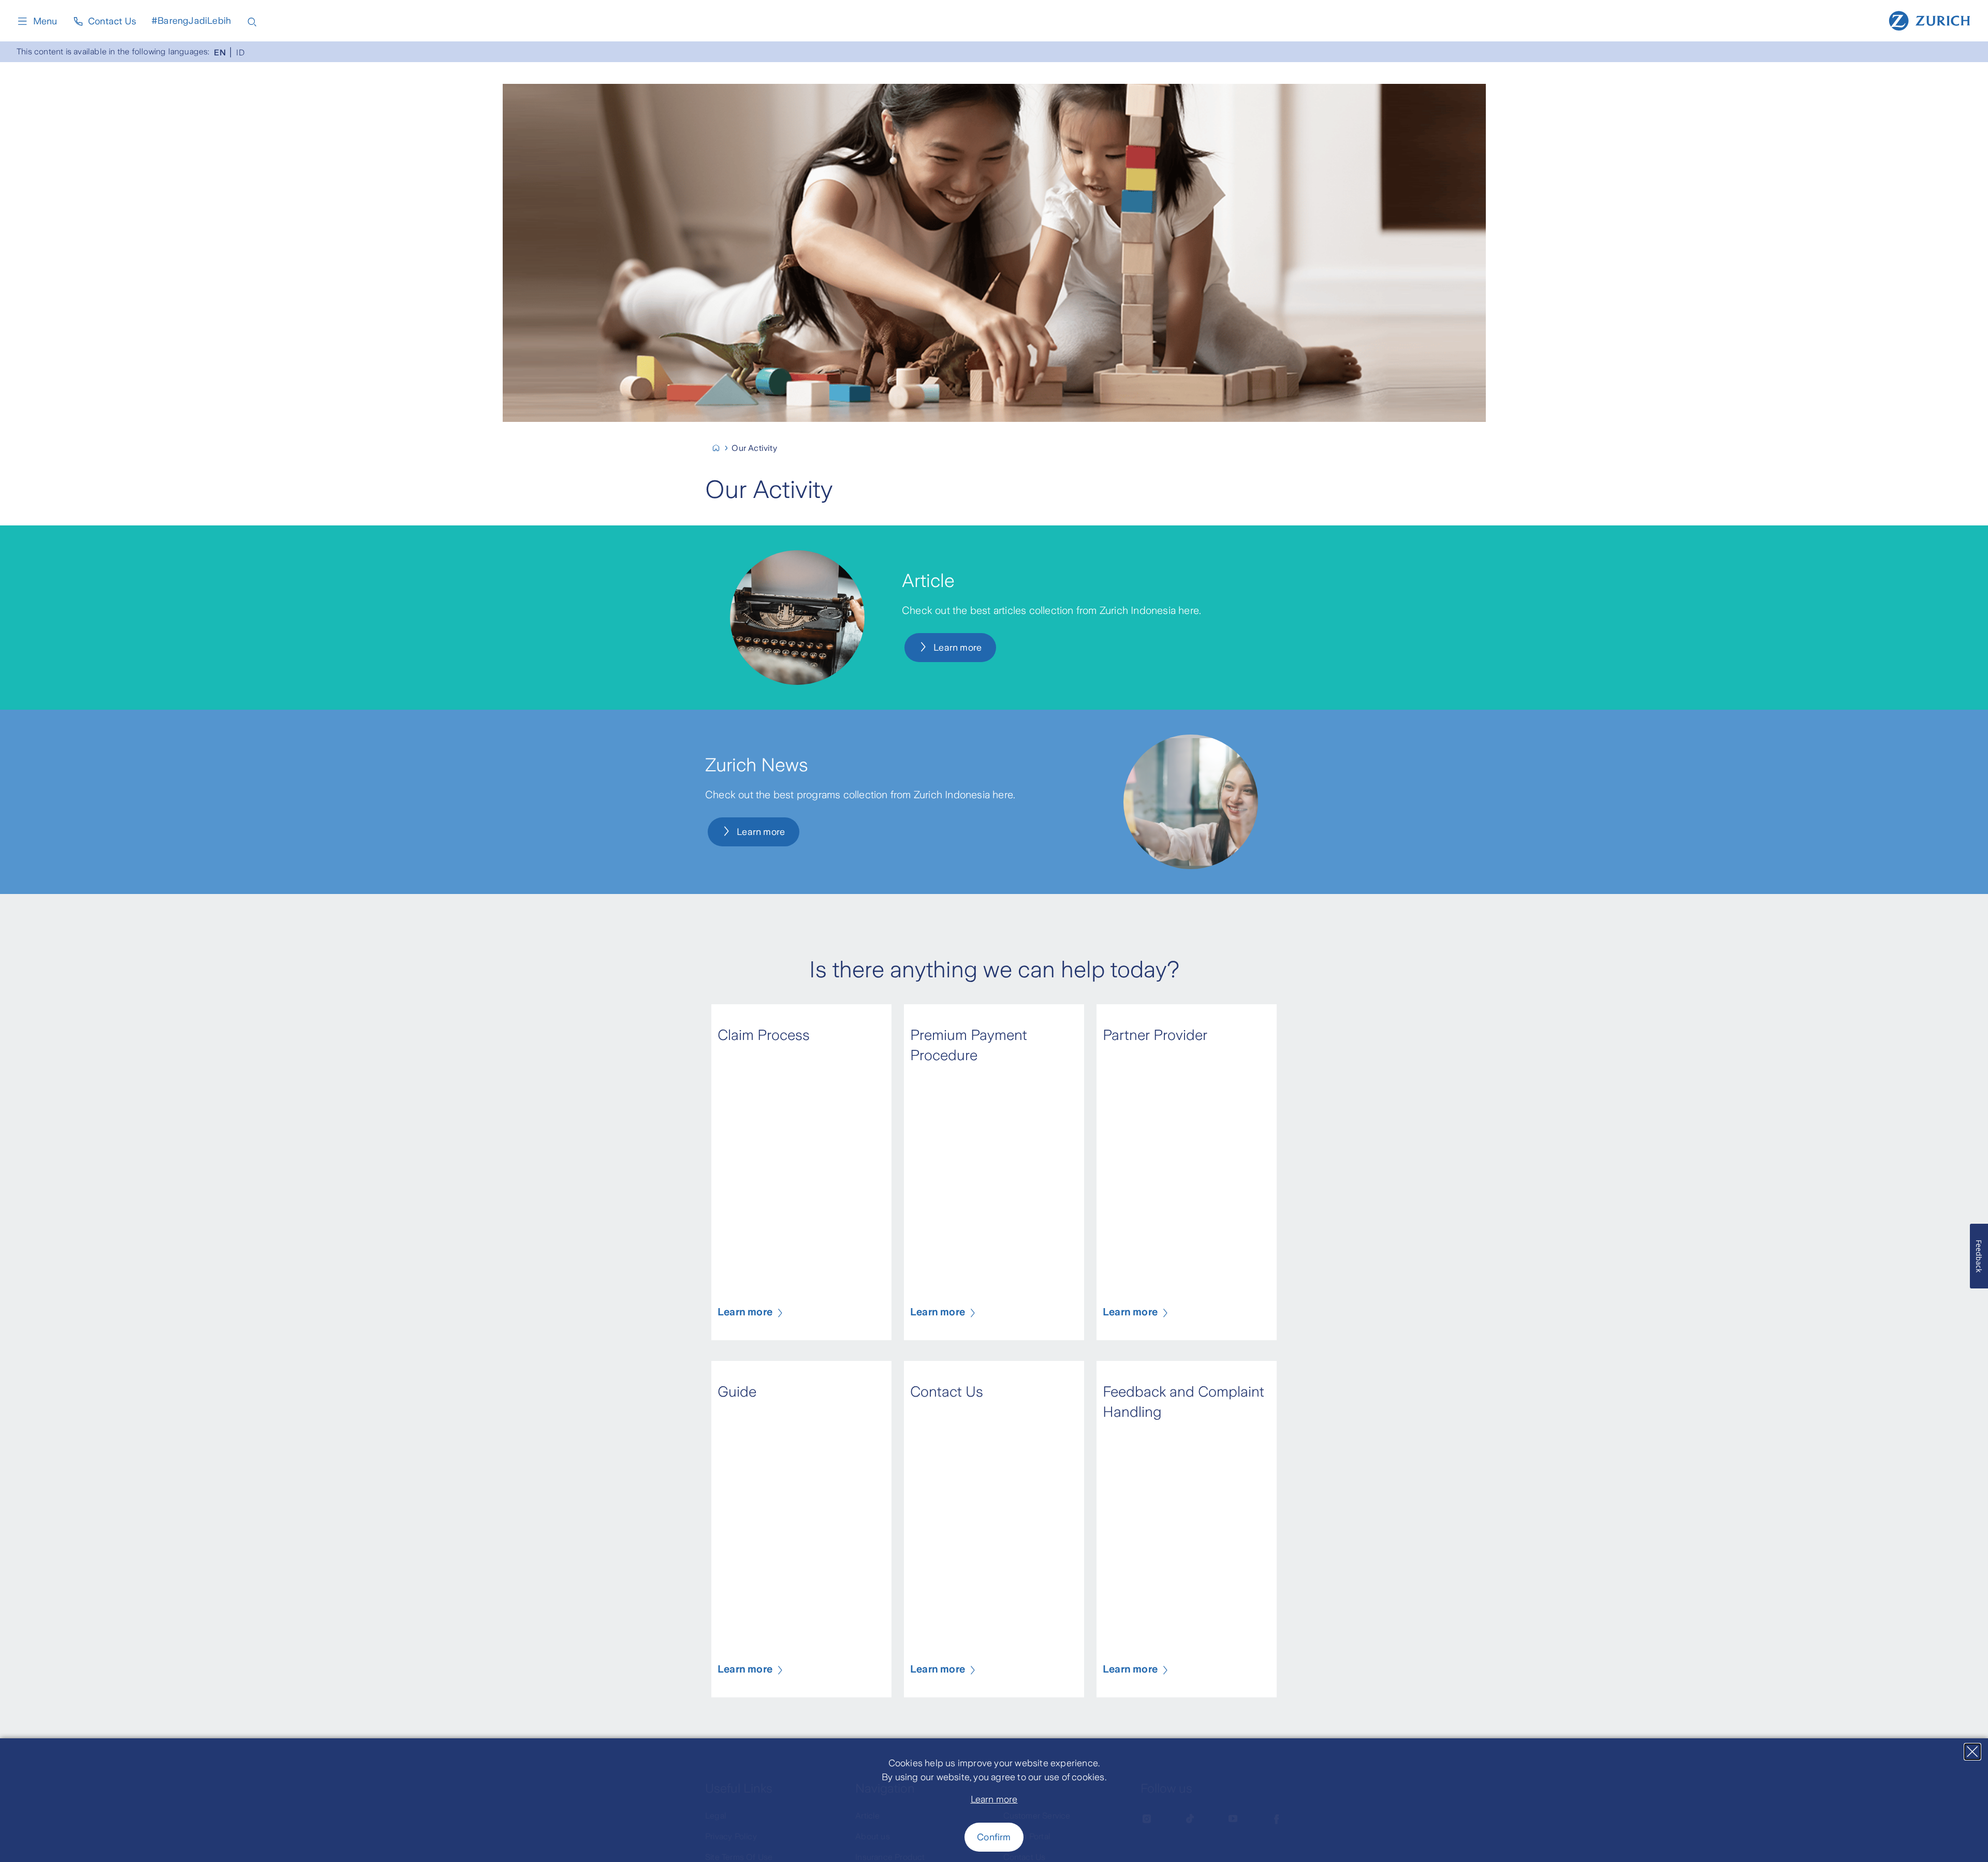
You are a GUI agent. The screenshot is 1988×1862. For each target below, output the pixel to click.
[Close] (1972, 1752)
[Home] (1929, 20)
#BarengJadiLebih (191, 21)
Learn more (994, 1799)
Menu (45, 21)
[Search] (252, 21)
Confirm (994, 1837)
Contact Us (112, 21)
